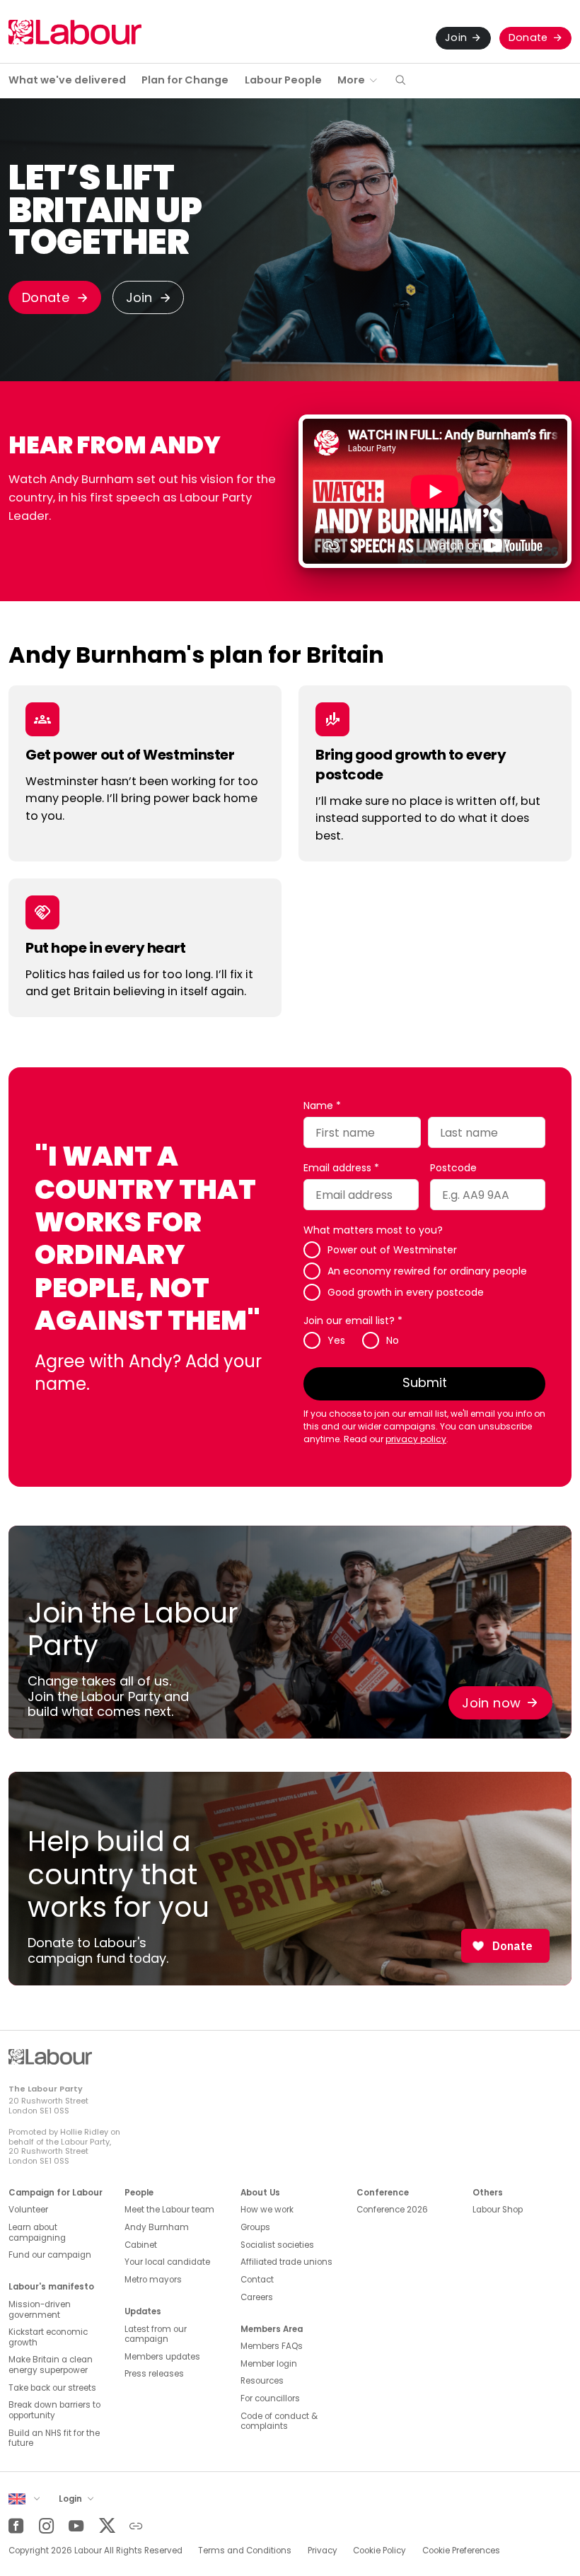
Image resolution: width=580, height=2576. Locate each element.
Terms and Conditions (245, 2551)
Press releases (154, 2374)
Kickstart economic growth (48, 2337)
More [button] (351, 80)
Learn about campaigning (37, 2233)
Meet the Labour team (169, 2210)
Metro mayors (153, 2280)
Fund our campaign (50, 2255)
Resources (262, 2381)
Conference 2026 (392, 2210)
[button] (400, 81)
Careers (257, 2297)
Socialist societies (277, 2245)
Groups (255, 2227)
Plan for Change (185, 80)
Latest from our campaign (156, 2334)
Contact (257, 2280)
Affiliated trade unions (286, 2262)
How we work (267, 2210)
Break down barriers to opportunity (54, 2410)
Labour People (283, 80)
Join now (491, 1703)
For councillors (270, 2398)
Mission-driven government (40, 2310)
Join (456, 37)
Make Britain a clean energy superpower (51, 2365)
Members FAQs (272, 2346)
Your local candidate (167, 2262)
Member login (269, 2364)
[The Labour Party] (75, 32)
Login (71, 2499)
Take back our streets (52, 2388)
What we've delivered (67, 80)
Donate (528, 37)
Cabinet (141, 2245)
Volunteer (28, 2210)
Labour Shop (498, 2210)
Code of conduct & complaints (279, 2421)
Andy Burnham (157, 2227)
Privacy (323, 2551)
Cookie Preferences (461, 2551)
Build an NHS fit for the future (54, 2438)
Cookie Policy (379, 2551)
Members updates (162, 2357)
